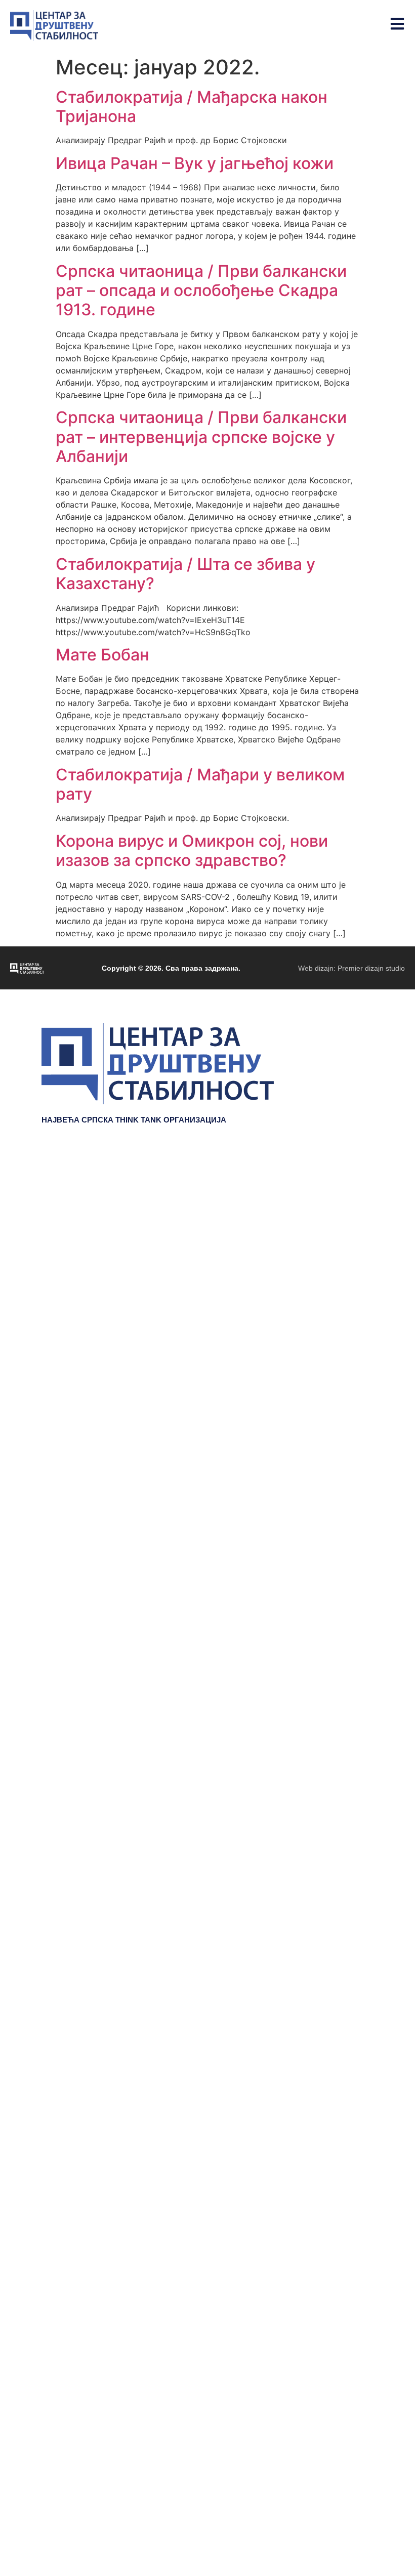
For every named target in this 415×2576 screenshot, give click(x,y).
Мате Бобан (102, 655)
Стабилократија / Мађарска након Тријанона (192, 107)
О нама (358, 1267)
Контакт (357, 1282)
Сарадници (350, 1252)
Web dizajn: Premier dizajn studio (351, 968)
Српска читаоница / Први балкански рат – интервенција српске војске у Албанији (201, 437)
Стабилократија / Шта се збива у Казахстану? (185, 574)
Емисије (357, 1222)
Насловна (352, 1176)
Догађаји (355, 1207)
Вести (361, 1237)
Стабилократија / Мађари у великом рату (200, 784)
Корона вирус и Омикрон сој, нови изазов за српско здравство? (192, 850)
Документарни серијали (323, 1191)
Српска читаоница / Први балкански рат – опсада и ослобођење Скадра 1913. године (201, 290)
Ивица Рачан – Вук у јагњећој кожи (195, 163)
